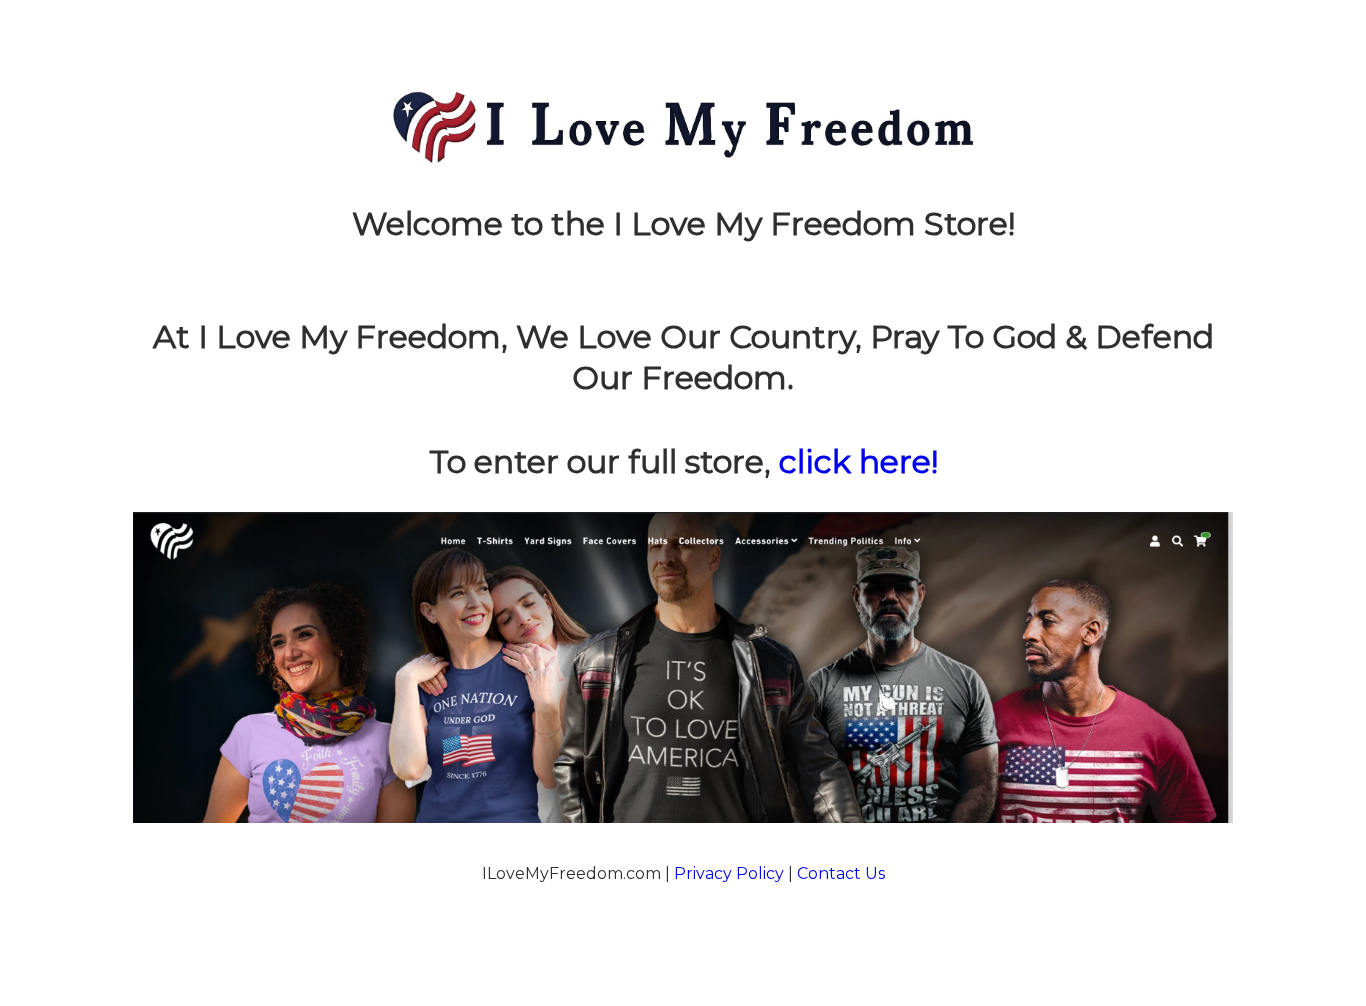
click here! (858, 461)
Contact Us (841, 873)
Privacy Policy (729, 873)
